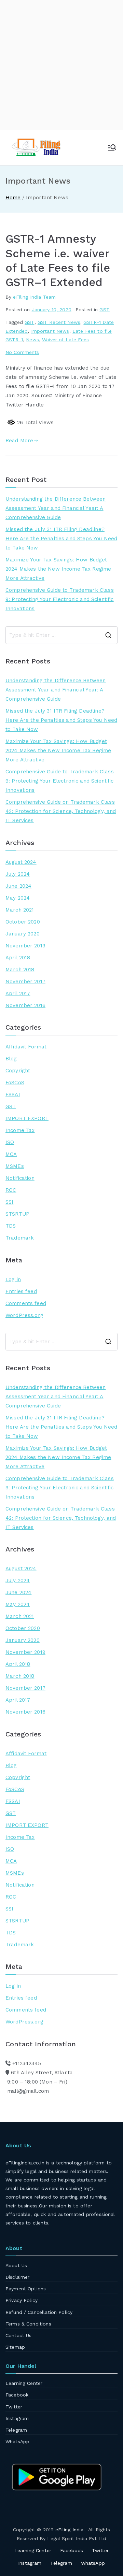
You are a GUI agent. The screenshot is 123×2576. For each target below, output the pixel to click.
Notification (20, 1178)
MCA (11, 1154)
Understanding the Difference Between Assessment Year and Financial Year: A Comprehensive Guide (56, 508)
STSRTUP (17, 1214)
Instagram (17, 2418)
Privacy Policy (22, 2300)
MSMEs (15, 1166)
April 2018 (18, 958)
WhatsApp (17, 2442)
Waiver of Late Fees (65, 340)
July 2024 (18, 874)
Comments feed (26, 1303)
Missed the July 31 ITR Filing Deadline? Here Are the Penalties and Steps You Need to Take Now (61, 539)
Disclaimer (18, 2277)
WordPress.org (24, 1315)
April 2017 (18, 993)
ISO (10, 1142)
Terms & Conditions (28, 2324)
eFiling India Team (34, 297)
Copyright (18, 1071)
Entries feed (21, 1291)
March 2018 (20, 970)
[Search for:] (61, 635)
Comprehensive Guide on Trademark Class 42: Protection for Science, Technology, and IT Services (61, 811)
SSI (9, 1202)
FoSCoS (15, 1083)
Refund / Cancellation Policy (39, 2312)
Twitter (14, 2407)
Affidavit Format (26, 1047)
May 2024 (18, 898)
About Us (16, 2265)
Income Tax (20, 1130)
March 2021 (20, 910)
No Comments (22, 352)
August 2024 (21, 862)
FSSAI (13, 1094)
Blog (11, 1059)
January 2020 (23, 934)
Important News (50, 331)
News (32, 340)
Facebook (17, 2395)
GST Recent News (59, 322)
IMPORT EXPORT (27, 1118)
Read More (19, 441)
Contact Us (19, 2335)
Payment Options (26, 2289)
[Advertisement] (61, 65)
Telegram (16, 2430)
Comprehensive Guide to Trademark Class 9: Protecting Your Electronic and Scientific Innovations (60, 599)
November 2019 (25, 946)
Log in (13, 1279)
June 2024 (18, 886)
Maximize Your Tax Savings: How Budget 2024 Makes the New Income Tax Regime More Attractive (58, 569)
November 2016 (25, 1005)
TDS (11, 1226)
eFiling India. (70, 2530)
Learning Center (24, 2383)
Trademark (20, 1238)
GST (104, 310)
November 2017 (25, 982)
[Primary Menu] (112, 147)
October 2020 (23, 922)
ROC (11, 1190)
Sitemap (15, 2347)
